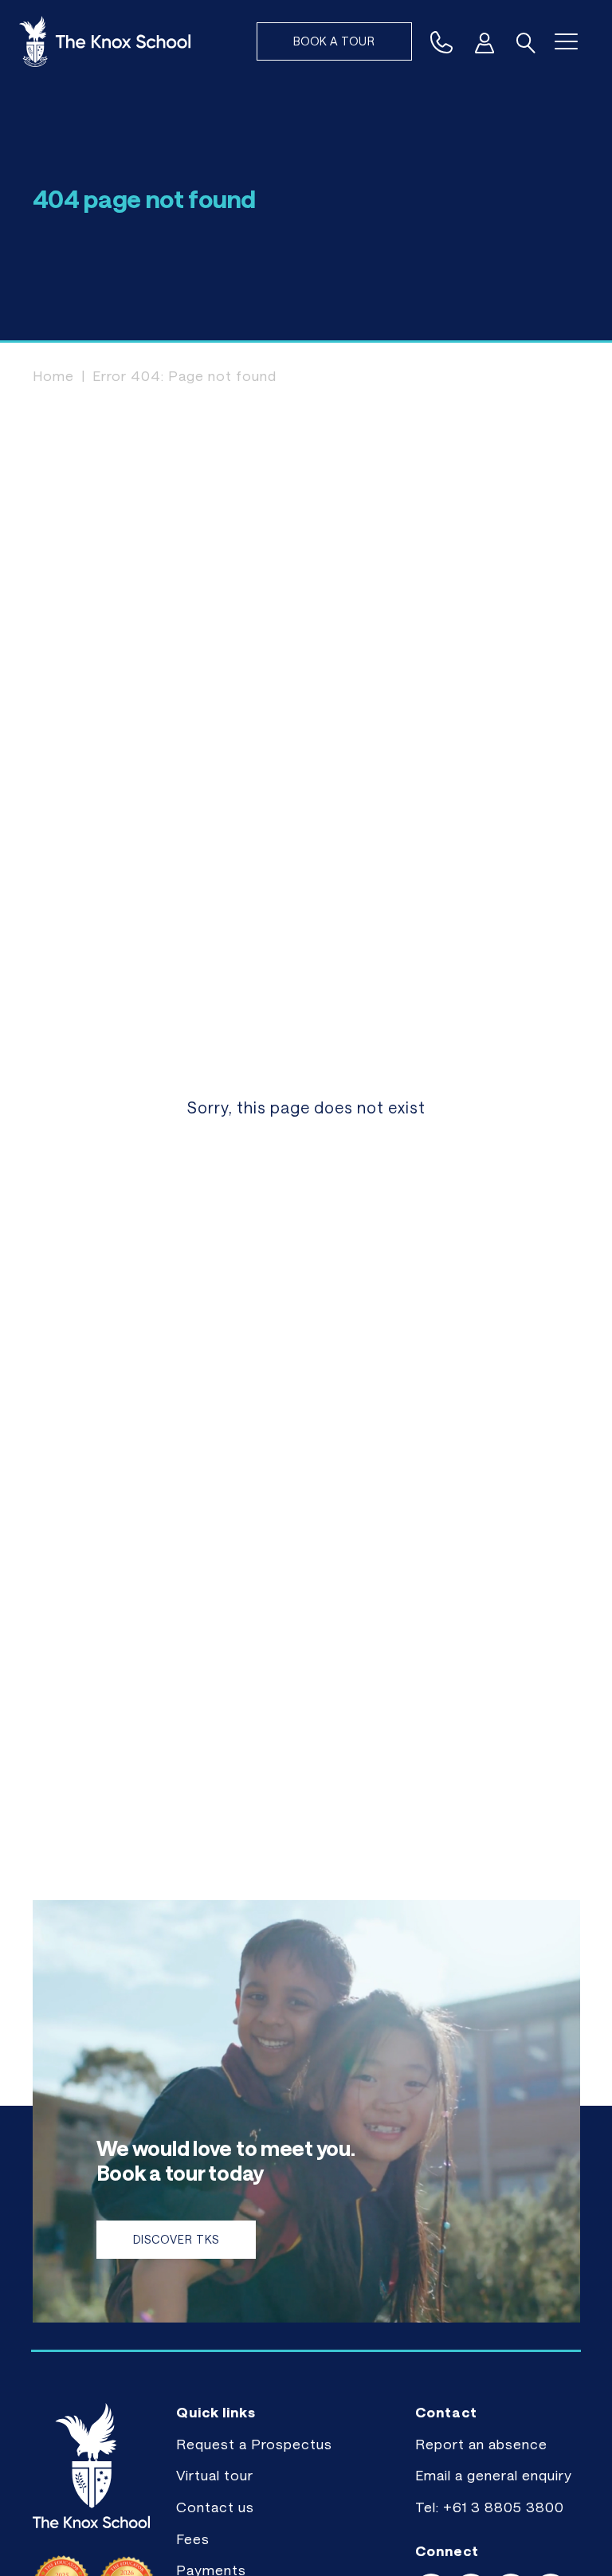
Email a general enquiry (494, 2475)
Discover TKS (176, 2239)
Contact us (215, 2507)
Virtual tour (215, 2475)
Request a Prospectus (254, 2444)
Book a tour (334, 41)
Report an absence (481, 2444)
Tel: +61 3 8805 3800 (490, 2507)
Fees (193, 2539)
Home (53, 375)
